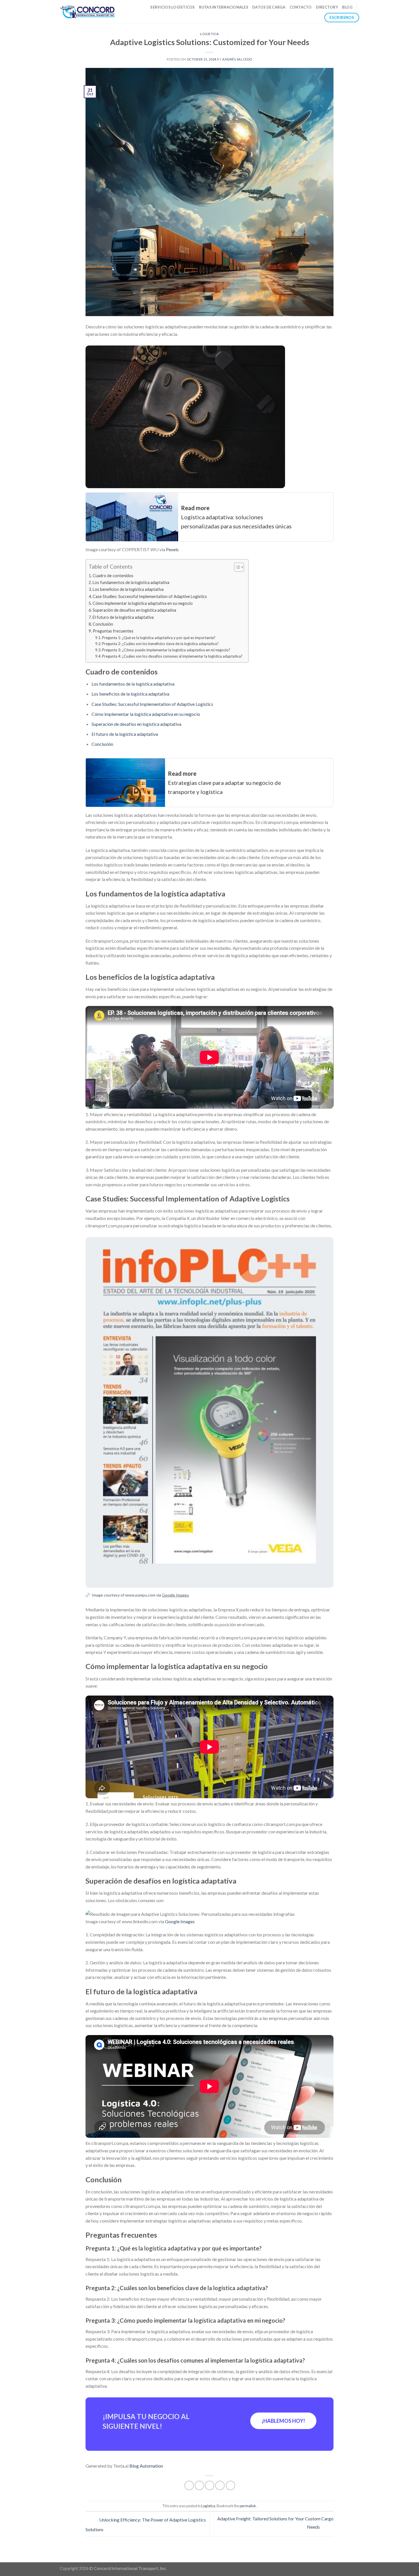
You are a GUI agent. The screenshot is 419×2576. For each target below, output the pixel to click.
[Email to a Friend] (210, 2485)
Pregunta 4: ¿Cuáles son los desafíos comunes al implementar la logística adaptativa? (172, 656)
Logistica (209, 34)
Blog (347, 7)
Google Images (175, 1595)
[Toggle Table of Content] (236, 567)
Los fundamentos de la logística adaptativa (131, 582)
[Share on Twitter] (199, 2485)
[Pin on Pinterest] (220, 2485)
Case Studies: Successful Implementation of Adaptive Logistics (150, 596)
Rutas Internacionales (224, 7)
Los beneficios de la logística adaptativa (128, 589)
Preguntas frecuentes (113, 631)
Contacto (301, 7)
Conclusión (103, 624)
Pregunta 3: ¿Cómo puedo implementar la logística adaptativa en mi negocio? (166, 650)
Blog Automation (146, 2466)
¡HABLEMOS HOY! (283, 2421)
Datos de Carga (269, 7)
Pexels (172, 549)
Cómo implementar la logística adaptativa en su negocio (143, 603)
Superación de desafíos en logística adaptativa (134, 610)
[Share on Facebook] (189, 2485)
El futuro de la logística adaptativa (123, 617)
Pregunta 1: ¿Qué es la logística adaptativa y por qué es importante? (159, 638)
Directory (327, 7)
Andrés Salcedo (237, 59)
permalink (248, 2506)
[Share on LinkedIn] (230, 2485)
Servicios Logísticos (172, 7)
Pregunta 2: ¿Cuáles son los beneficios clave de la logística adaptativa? (160, 644)
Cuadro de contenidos (113, 576)
